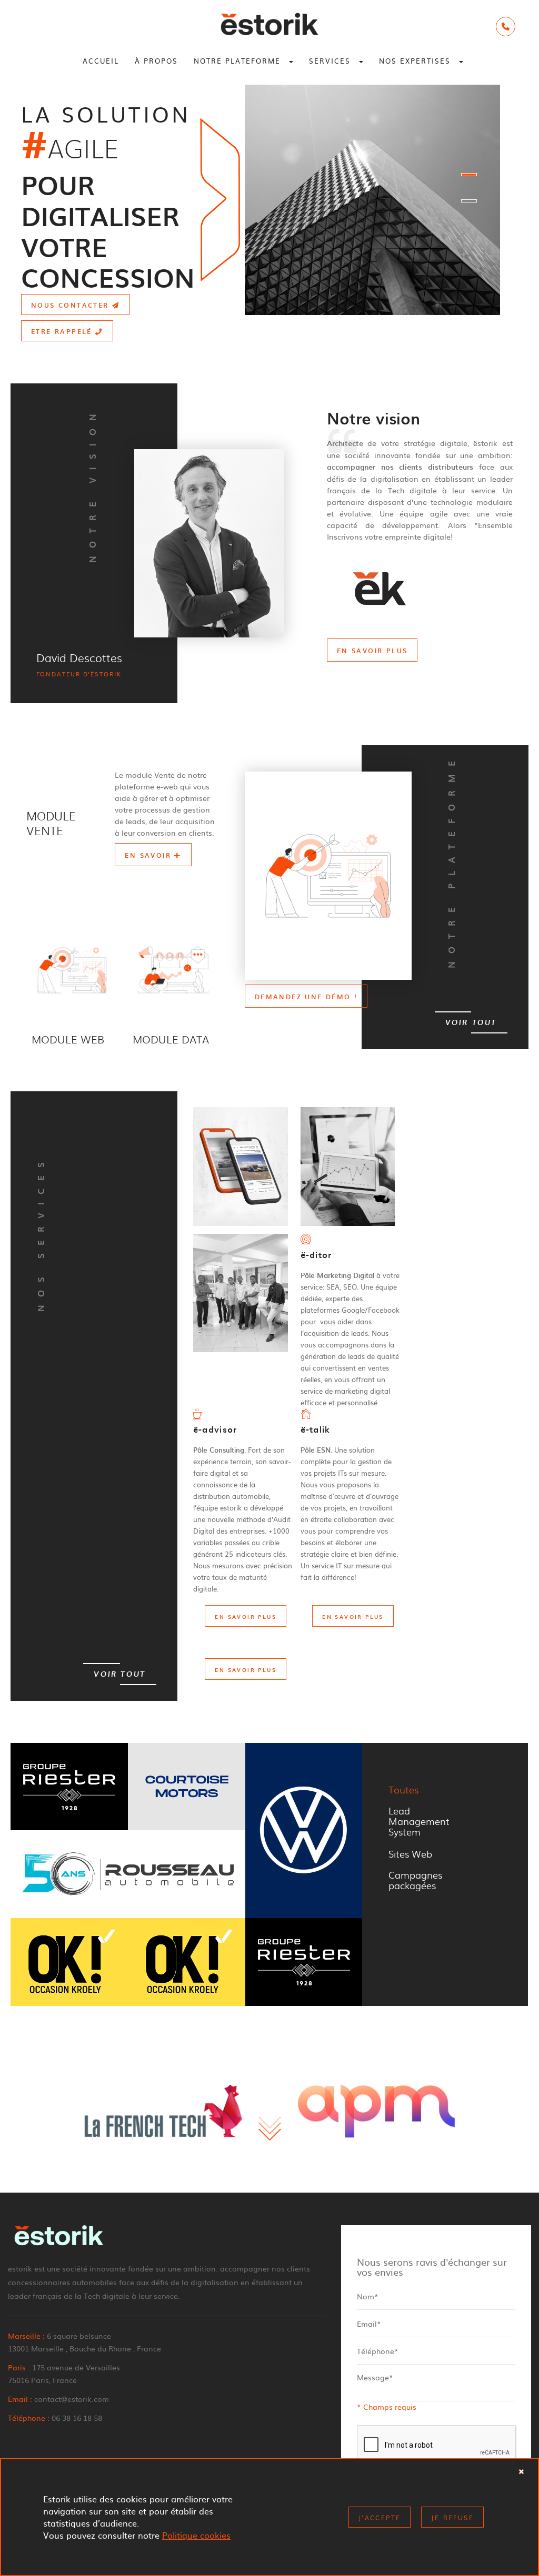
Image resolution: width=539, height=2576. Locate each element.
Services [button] (331, 61)
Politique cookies (196, 2535)
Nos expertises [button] (416, 61)
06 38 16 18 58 (77, 2418)
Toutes (403, 1789)
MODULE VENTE (51, 823)
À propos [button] (156, 61)
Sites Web (410, 1853)
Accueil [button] (101, 61)
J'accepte (380, 2518)
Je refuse (452, 2518)
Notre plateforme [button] (239, 61)
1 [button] (469, 175)
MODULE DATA (171, 1039)
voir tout (471, 1023)
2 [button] (469, 201)
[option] (269, 200)
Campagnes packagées (415, 1880)
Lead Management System (419, 1821)
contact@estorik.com (72, 2399)
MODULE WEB (68, 1039)
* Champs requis (387, 2407)
